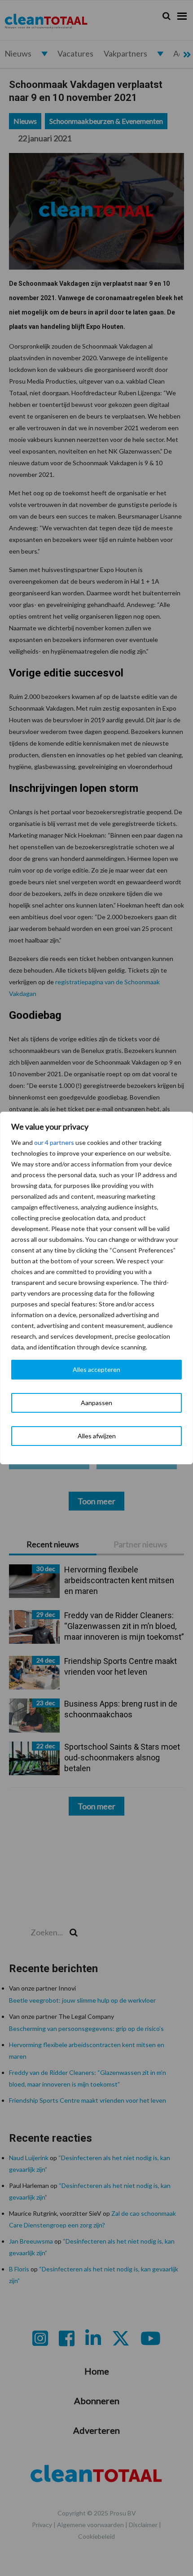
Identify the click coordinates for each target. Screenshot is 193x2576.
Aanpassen (96, 1403)
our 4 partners (54, 1142)
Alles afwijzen (97, 1436)
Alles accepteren (96, 1369)
